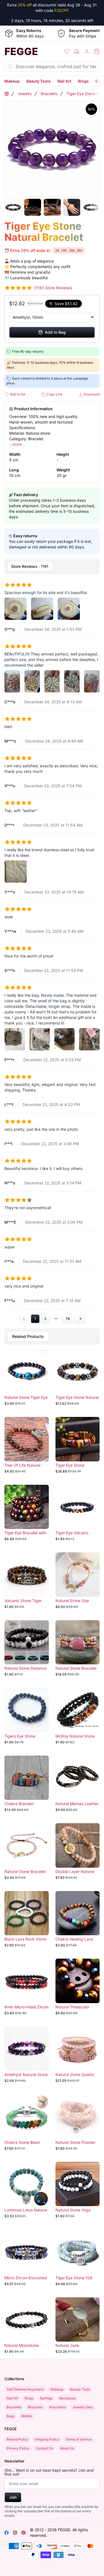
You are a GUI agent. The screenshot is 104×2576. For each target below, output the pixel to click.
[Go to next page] (80, 1319)
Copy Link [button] (54, 394)
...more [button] (15, 444)
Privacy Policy (18, 2448)
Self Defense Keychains (25, 2389)
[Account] (87, 51)
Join (13, 2497)
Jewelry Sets (83, 2407)
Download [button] (91, 394)
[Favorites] (67, 51)
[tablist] (52, 566)
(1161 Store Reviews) (53, 288)
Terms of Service (79, 2439)
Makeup (12, 81)
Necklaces (67, 2398)
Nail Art (64, 81)
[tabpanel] (52, 950)
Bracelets (49, 94)
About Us (67, 2448)
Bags (11, 2416)
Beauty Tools (39, 81)
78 (68, 1319)
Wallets (27, 2416)
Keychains (58, 2407)
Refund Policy (17, 2439)
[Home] (7, 94)
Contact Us (45, 2448)
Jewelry (25, 94)
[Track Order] (77, 51)
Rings (83, 81)
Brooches (35, 2407)
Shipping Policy (47, 2439)
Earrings (46, 2398)
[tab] (30, 566)
